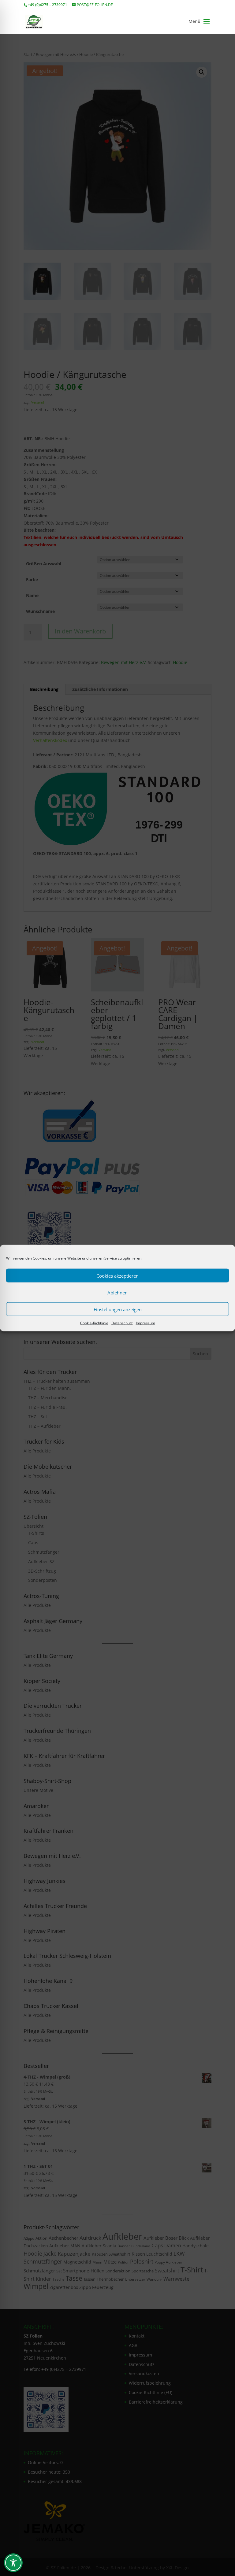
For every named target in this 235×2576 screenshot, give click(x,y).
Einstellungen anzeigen (118, 1309)
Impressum (145, 1323)
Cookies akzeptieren (117, 1275)
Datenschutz (122, 1323)
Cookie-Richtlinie (94, 1323)
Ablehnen (117, 1292)
